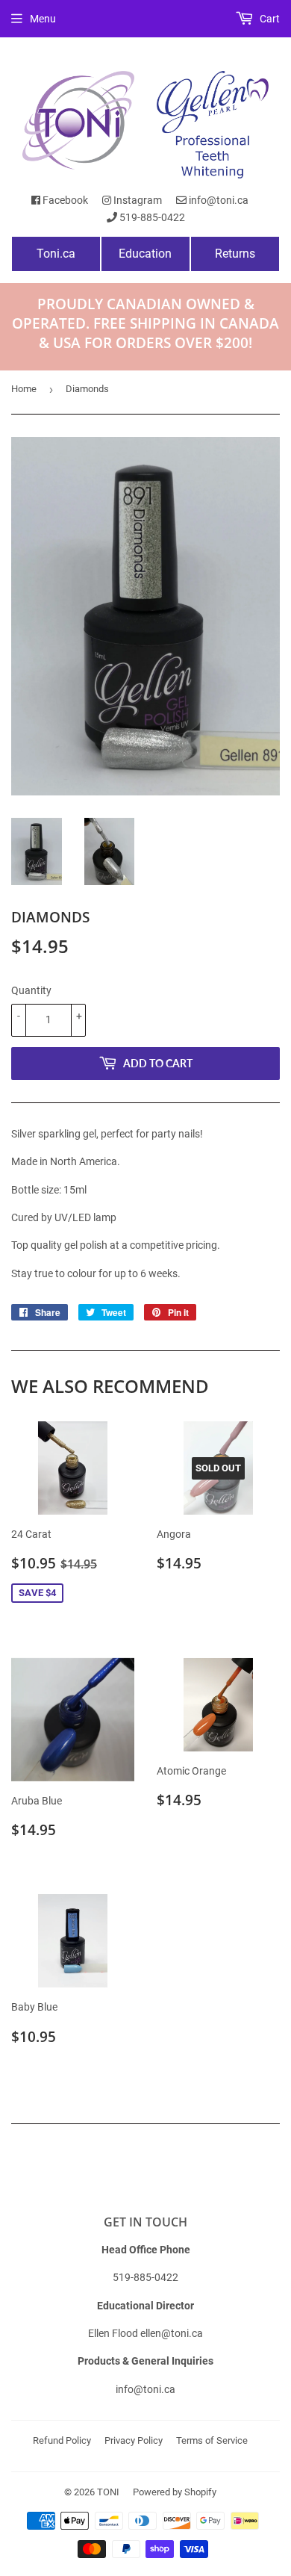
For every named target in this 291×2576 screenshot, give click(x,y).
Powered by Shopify (175, 2492)
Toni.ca (56, 254)
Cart (269, 19)
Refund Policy (62, 2440)
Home (24, 389)
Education (145, 254)
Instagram (137, 200)
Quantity (31, 990)
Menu (43, 19)
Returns (235, 254)
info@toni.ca (218, 200)
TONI (108, 2492)
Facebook (64, 200)
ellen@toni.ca (172, 2333)
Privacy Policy (134, 2440)
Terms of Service (212, 2440)
